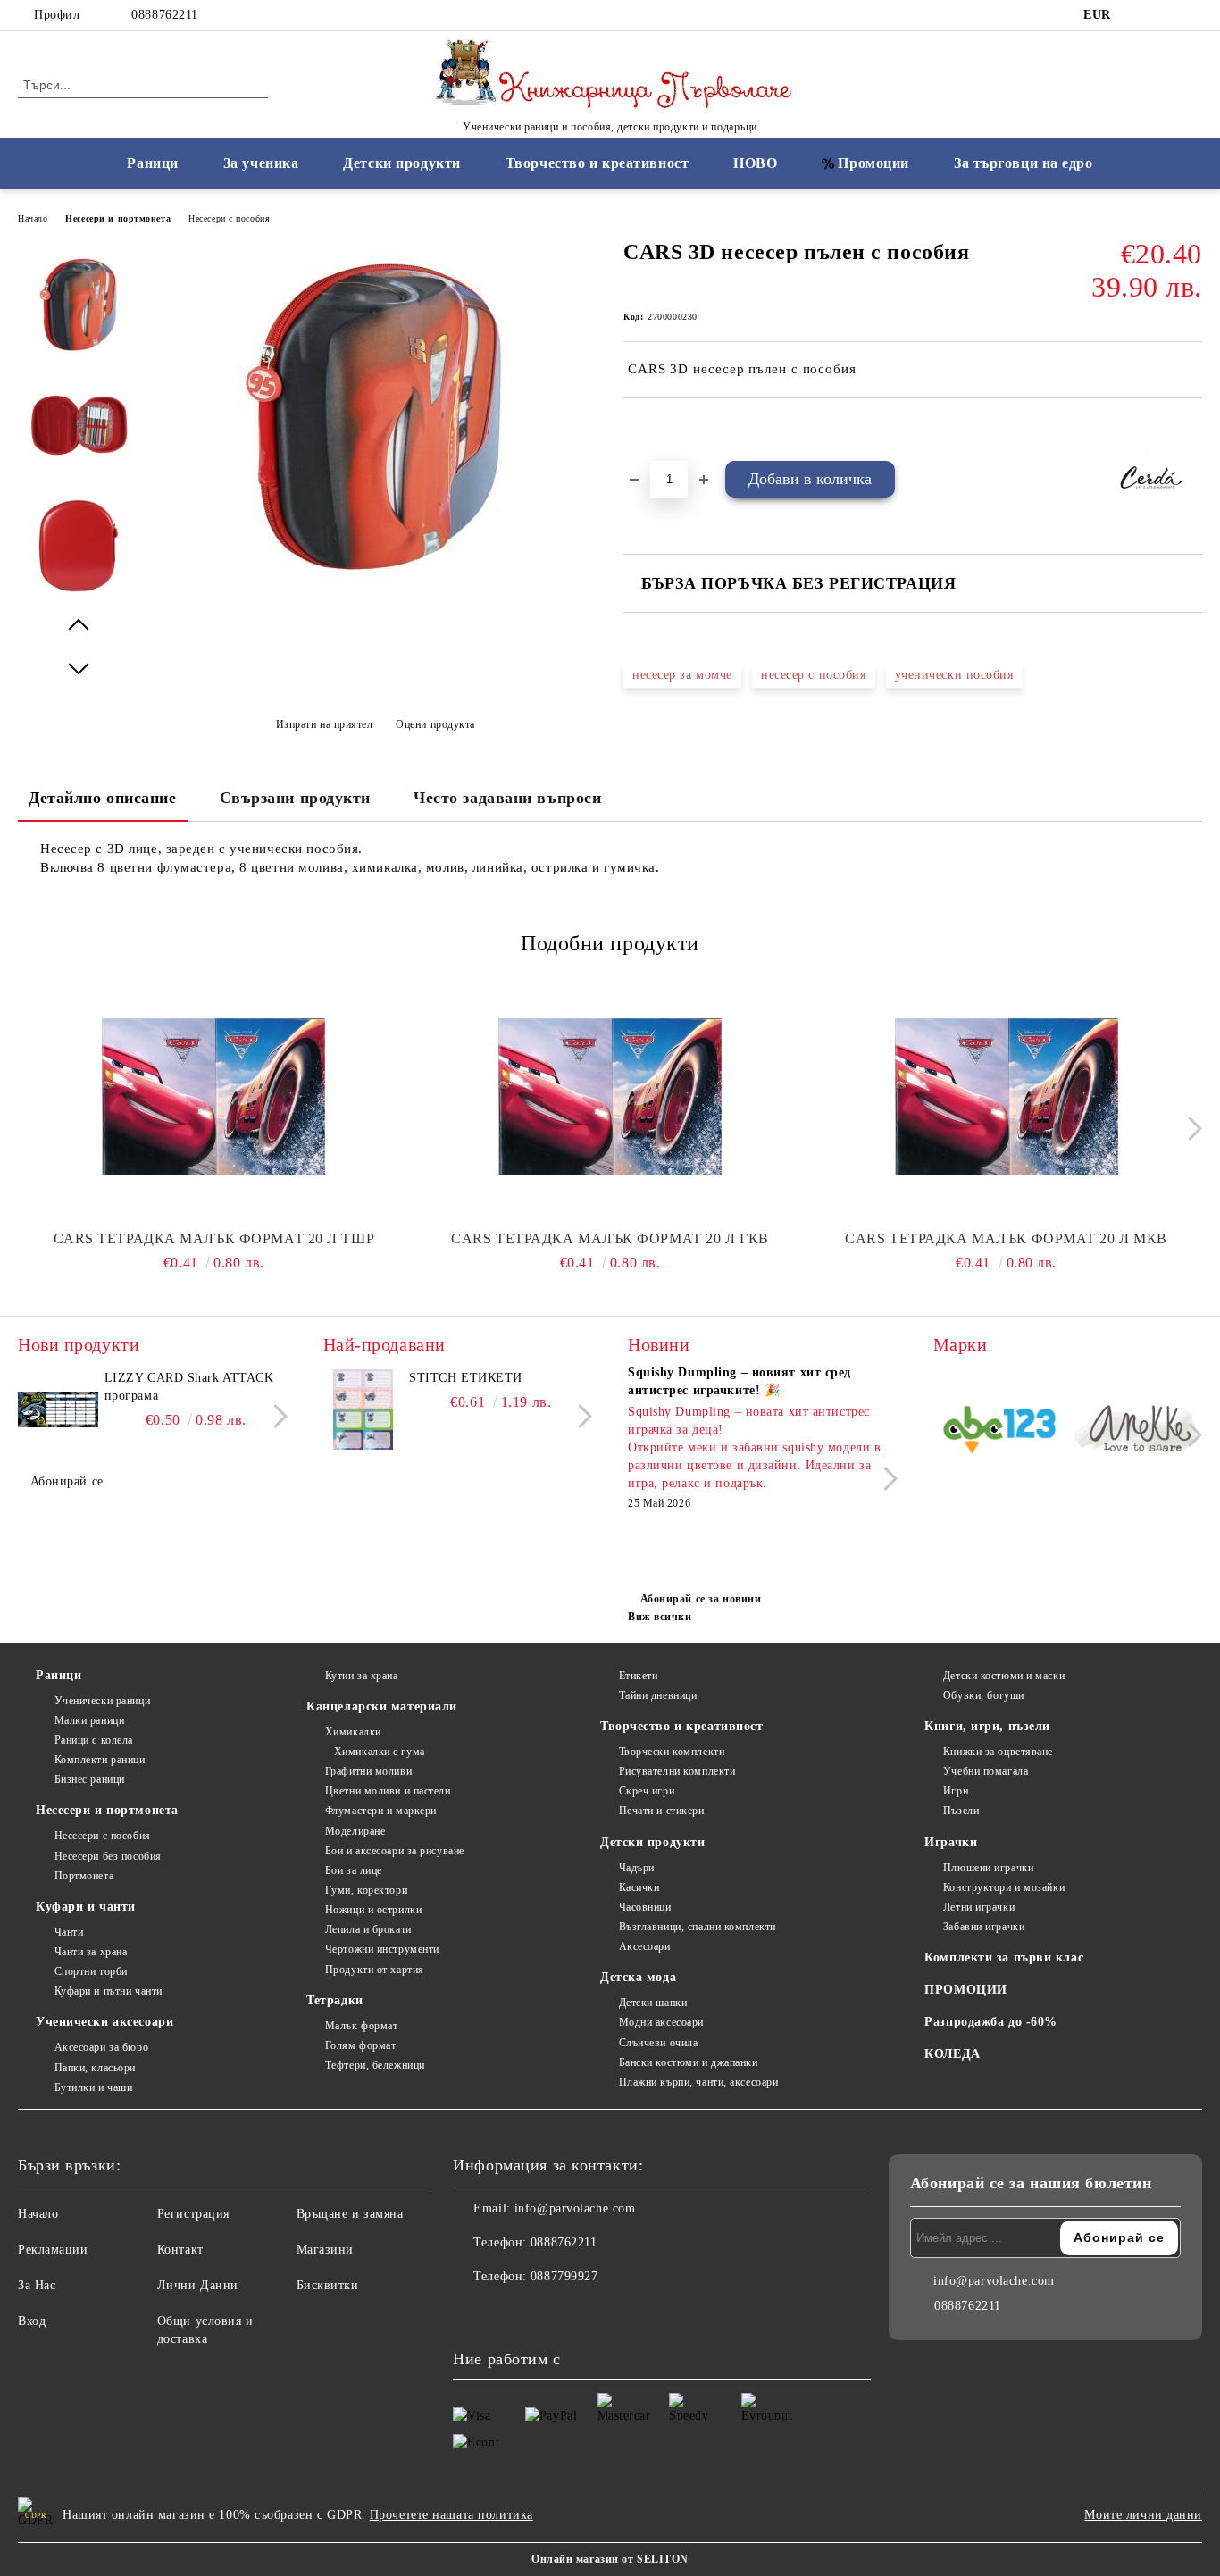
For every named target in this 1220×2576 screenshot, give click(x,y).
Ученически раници (102, 1701)
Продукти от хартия (375, 1970)
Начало (33, 218)
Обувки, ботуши (983, 1695)
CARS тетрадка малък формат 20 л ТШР (214, 1238)
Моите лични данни (1143, 2515)
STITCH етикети (466, 1378)
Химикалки (353, 1732)
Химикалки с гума (380, 1752)
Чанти (69, 1932)
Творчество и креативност (597, 163)
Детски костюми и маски (1004, 1676)
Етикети (638, 1676)
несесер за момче (682, 675)
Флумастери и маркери (381, 1811)
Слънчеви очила (658, 2043)
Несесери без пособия (108, 1856)
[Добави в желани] (658, 429)
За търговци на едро (1024, 163)
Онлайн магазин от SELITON (610, 2559)
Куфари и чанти (86, 1907)
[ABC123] (1000, 1433)
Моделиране (355, 1831)
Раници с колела (94, 1740)
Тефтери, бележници (375, 2065)
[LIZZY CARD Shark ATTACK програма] (58, 1409)
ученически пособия (954, 675)
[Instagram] (1166, 15)
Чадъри (637, 1868)
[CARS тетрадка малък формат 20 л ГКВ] (610, 1096)
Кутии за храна (361, 1676)
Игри (956, 1791)
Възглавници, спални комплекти (698, 1927)
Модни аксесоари (661, 2022)
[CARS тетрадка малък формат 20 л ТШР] (214, 1096)
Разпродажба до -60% (991, 2022)
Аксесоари (645, 1946)
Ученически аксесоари (104, 2022)
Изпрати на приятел (325, 724)
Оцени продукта (435, 724)
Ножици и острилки (373, 1910)
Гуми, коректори (366, 1890)
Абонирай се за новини (701, 1599)
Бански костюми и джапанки (689, 2062)
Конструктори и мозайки (1004, 1887)
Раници (152, 163)
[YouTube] (1192, 15)
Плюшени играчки (988, 1868)
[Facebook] (1139, 15)
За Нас (37, 2285)
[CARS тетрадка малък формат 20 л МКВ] (1006, 1096)
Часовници (645, 1907)
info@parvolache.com (575, 2208)
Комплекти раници (100, 1760)
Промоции (873, 163)
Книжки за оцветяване (998, 1752)
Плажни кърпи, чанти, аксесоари (698, 2082)
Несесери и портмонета (118, 218)
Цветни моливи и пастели (388, 1791)
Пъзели (961, 1811)
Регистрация (193, 2214)
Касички (639, 1887)
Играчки (951, 1842)
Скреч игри (647, 1791)
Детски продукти (401, 163)
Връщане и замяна (350, 2214)
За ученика (261, 163)
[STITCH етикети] (363, 1409)
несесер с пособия (814, 675)
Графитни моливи (368, 1771)
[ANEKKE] (1136, 1433)
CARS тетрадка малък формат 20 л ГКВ (610, 1238)
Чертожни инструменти (382, 1949)
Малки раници (89, 1720)
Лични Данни (198, 2285)
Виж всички (660, 1617)
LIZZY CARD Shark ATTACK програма (189, 1387)
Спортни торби (91, 1971)
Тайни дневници (658, 1695)
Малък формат (361, 2026)
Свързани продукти (296, 798)
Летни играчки (979, 1907)
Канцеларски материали (382, 1706)
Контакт (180, 2250)
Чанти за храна (91, 1952)
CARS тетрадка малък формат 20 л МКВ (1006, 1238)
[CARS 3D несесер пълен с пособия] (375, 591)
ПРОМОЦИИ (965, 1990)
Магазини (325, 2250)
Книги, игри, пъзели (987, 1726)
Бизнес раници (90, 1779)
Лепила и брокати (368, 1929)
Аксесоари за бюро (101, 2047)
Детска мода (638, 1977)
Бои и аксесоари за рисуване (395, 1851)
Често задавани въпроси (507, 798)
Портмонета (84, 1876)
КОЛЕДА (952, 2054)
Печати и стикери (662, 1811)
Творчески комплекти (672, 1752)
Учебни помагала (986, 1771)
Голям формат (360, 2045)
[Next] (1190, 1129)
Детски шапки (653, 2003)
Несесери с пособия (229, 218)
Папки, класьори (95, 2068)
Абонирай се (67, 1481)
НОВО (755, 163)
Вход (32, 2321)
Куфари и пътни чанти (109, 1991)
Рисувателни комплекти (677, 1771)
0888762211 (165, 15)
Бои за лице (354, 1870)
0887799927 (564, 2276)
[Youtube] (546, 2313)
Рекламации (53, 2250)
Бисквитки (328, 2285)
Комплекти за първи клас (1004, 1957)
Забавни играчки (984, 1927)
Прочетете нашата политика (451, 2515)
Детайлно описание (103, 798)
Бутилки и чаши (93, 2087)
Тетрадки (334, 2000)
